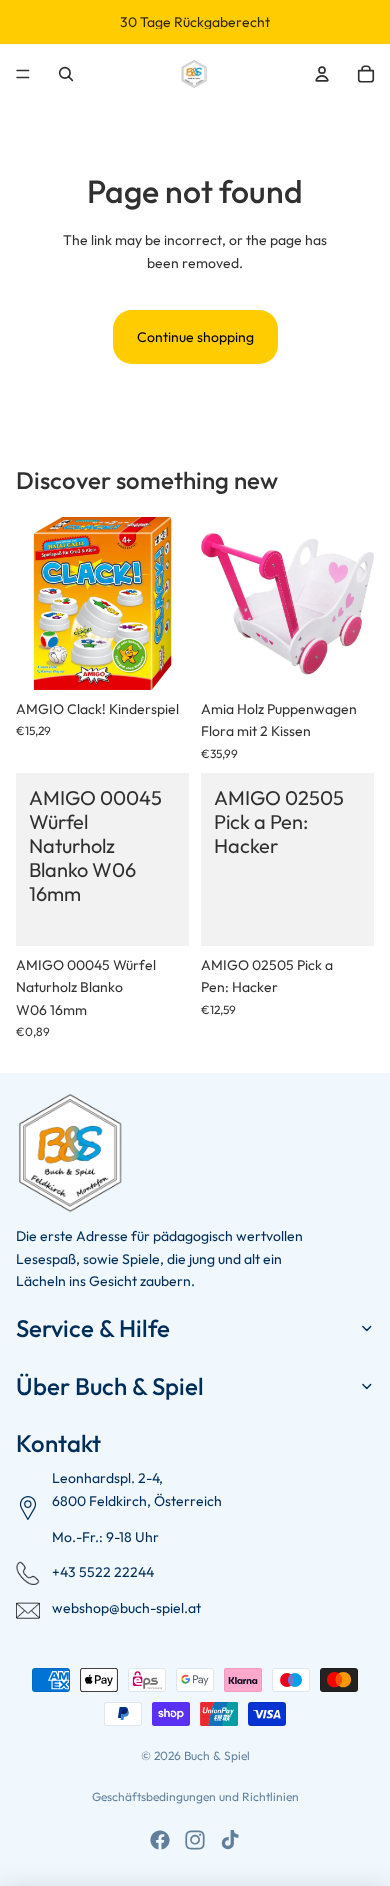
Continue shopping (195, 337)
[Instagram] (195, 1840)
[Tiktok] (230, 1840)
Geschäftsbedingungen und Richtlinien (195, 1796)
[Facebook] (160, 1840)
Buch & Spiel (217, 1755)
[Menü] (23, 74)
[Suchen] (66, 74)
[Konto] (322, 74)
